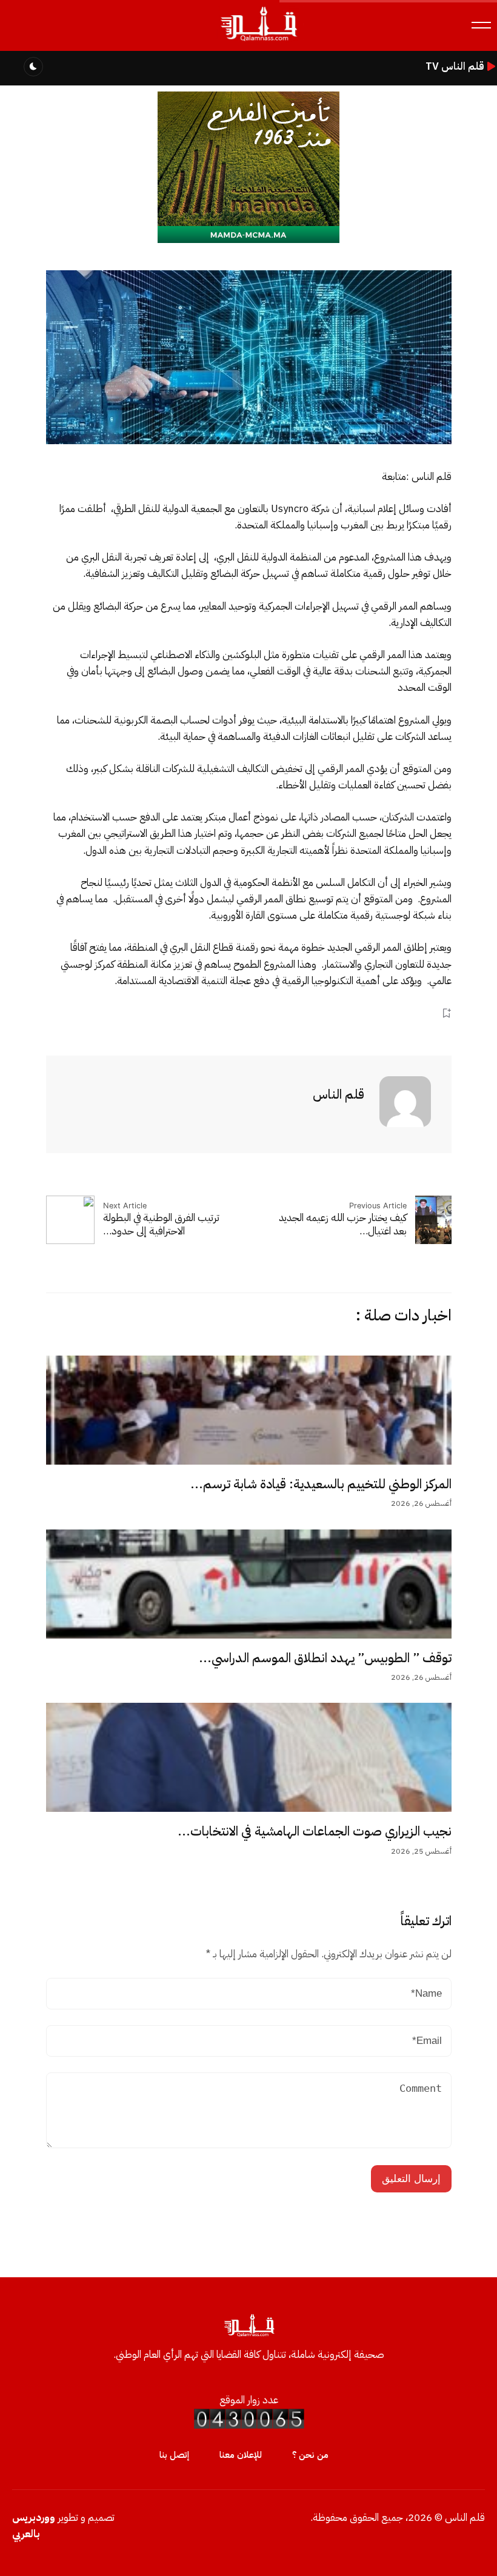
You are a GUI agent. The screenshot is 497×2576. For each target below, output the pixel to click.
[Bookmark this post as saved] (446, 1013)
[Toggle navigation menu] (481, 25)
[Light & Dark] (33, 67)
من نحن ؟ (310, 2455)
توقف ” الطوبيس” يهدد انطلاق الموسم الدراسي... (325, 1658)
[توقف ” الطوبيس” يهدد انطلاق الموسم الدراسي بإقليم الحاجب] (249, 1584)
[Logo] (258, 42)
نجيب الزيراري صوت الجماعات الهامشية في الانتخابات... (315, 1831)
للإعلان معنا (241, 2455)
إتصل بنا (174, 2455)
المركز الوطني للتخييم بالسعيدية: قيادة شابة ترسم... (321, 1484)
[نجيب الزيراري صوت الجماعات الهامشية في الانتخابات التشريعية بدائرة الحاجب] (249, 1757)
